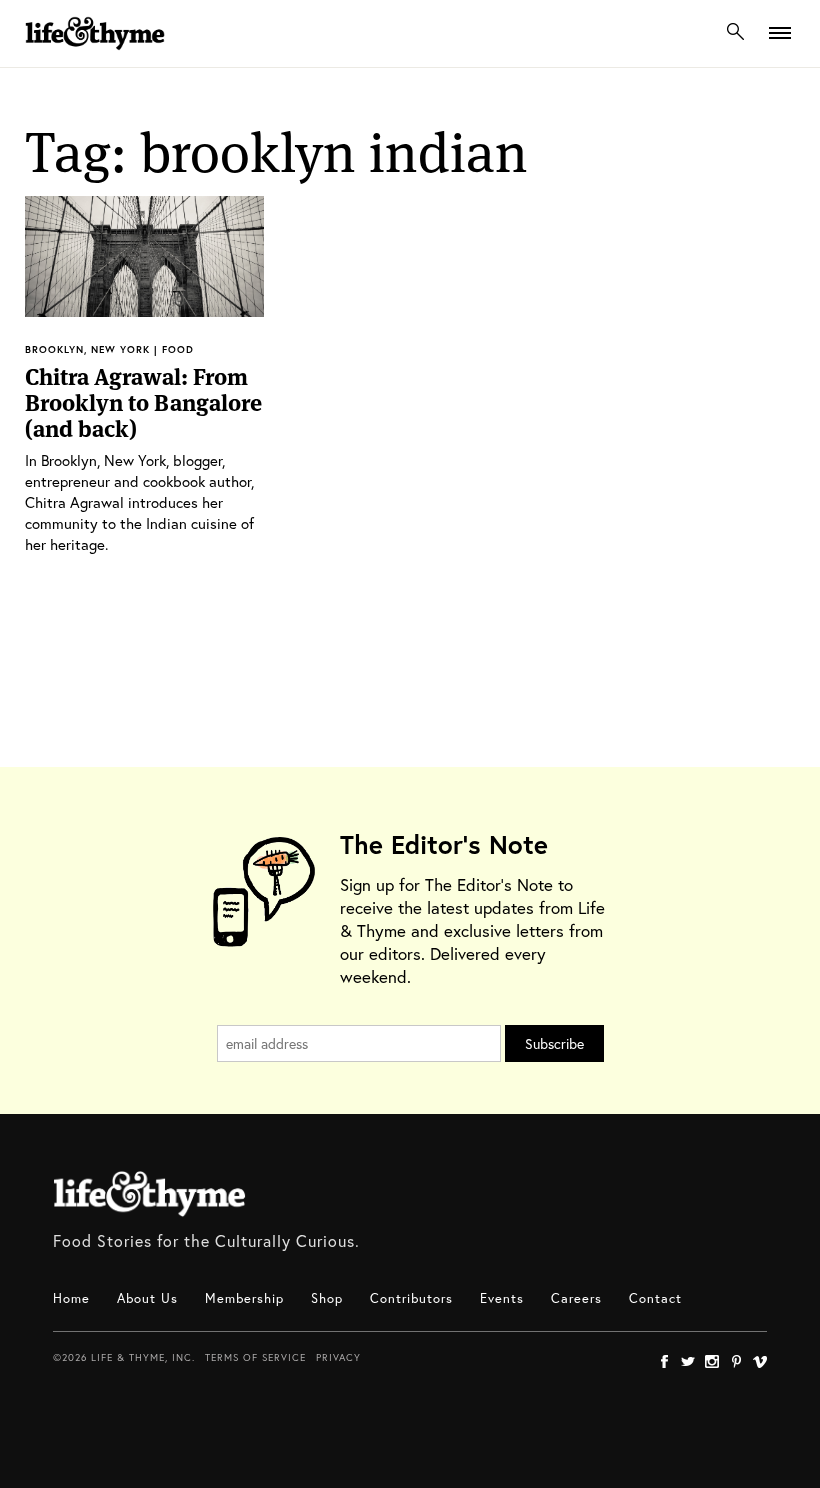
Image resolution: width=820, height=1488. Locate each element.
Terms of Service (255, 1357)
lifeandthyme (95, 54)
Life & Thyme (149, 1194)
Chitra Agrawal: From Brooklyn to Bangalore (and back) (143, 403)
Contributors (411, 1298)
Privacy (338, 1357)
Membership (244, 1298)
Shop (327, 1298)
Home (71, 1298)
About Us (147, 1298)
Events (502, 1298)
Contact (655, 1298)
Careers (576, 1298)
